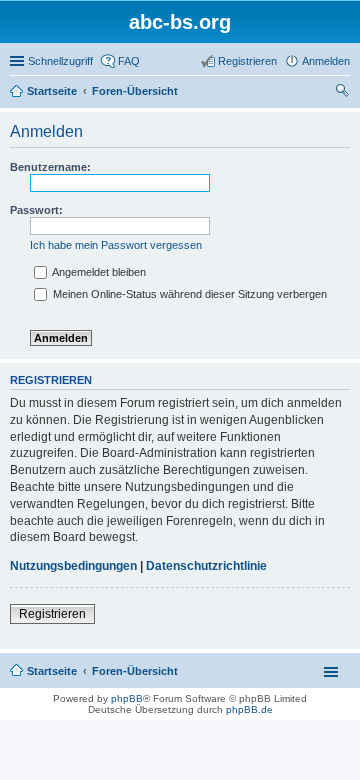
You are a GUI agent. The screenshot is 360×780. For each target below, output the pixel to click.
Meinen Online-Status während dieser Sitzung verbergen (188, 294)
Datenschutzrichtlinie (206, 566)
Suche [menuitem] (344, 93)
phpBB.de (249, 709)
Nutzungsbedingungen (73, 566)
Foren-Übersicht (135, 671)
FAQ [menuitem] (129, 61)
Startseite (52, 671)
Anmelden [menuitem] (326, 61)
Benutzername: (50, 167)
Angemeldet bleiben (98, 272)
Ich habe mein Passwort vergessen (116, 245)
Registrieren (52, 614)
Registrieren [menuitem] (247, 61)
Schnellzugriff (60, 61)
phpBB (127, 698)
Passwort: (36, 210)
